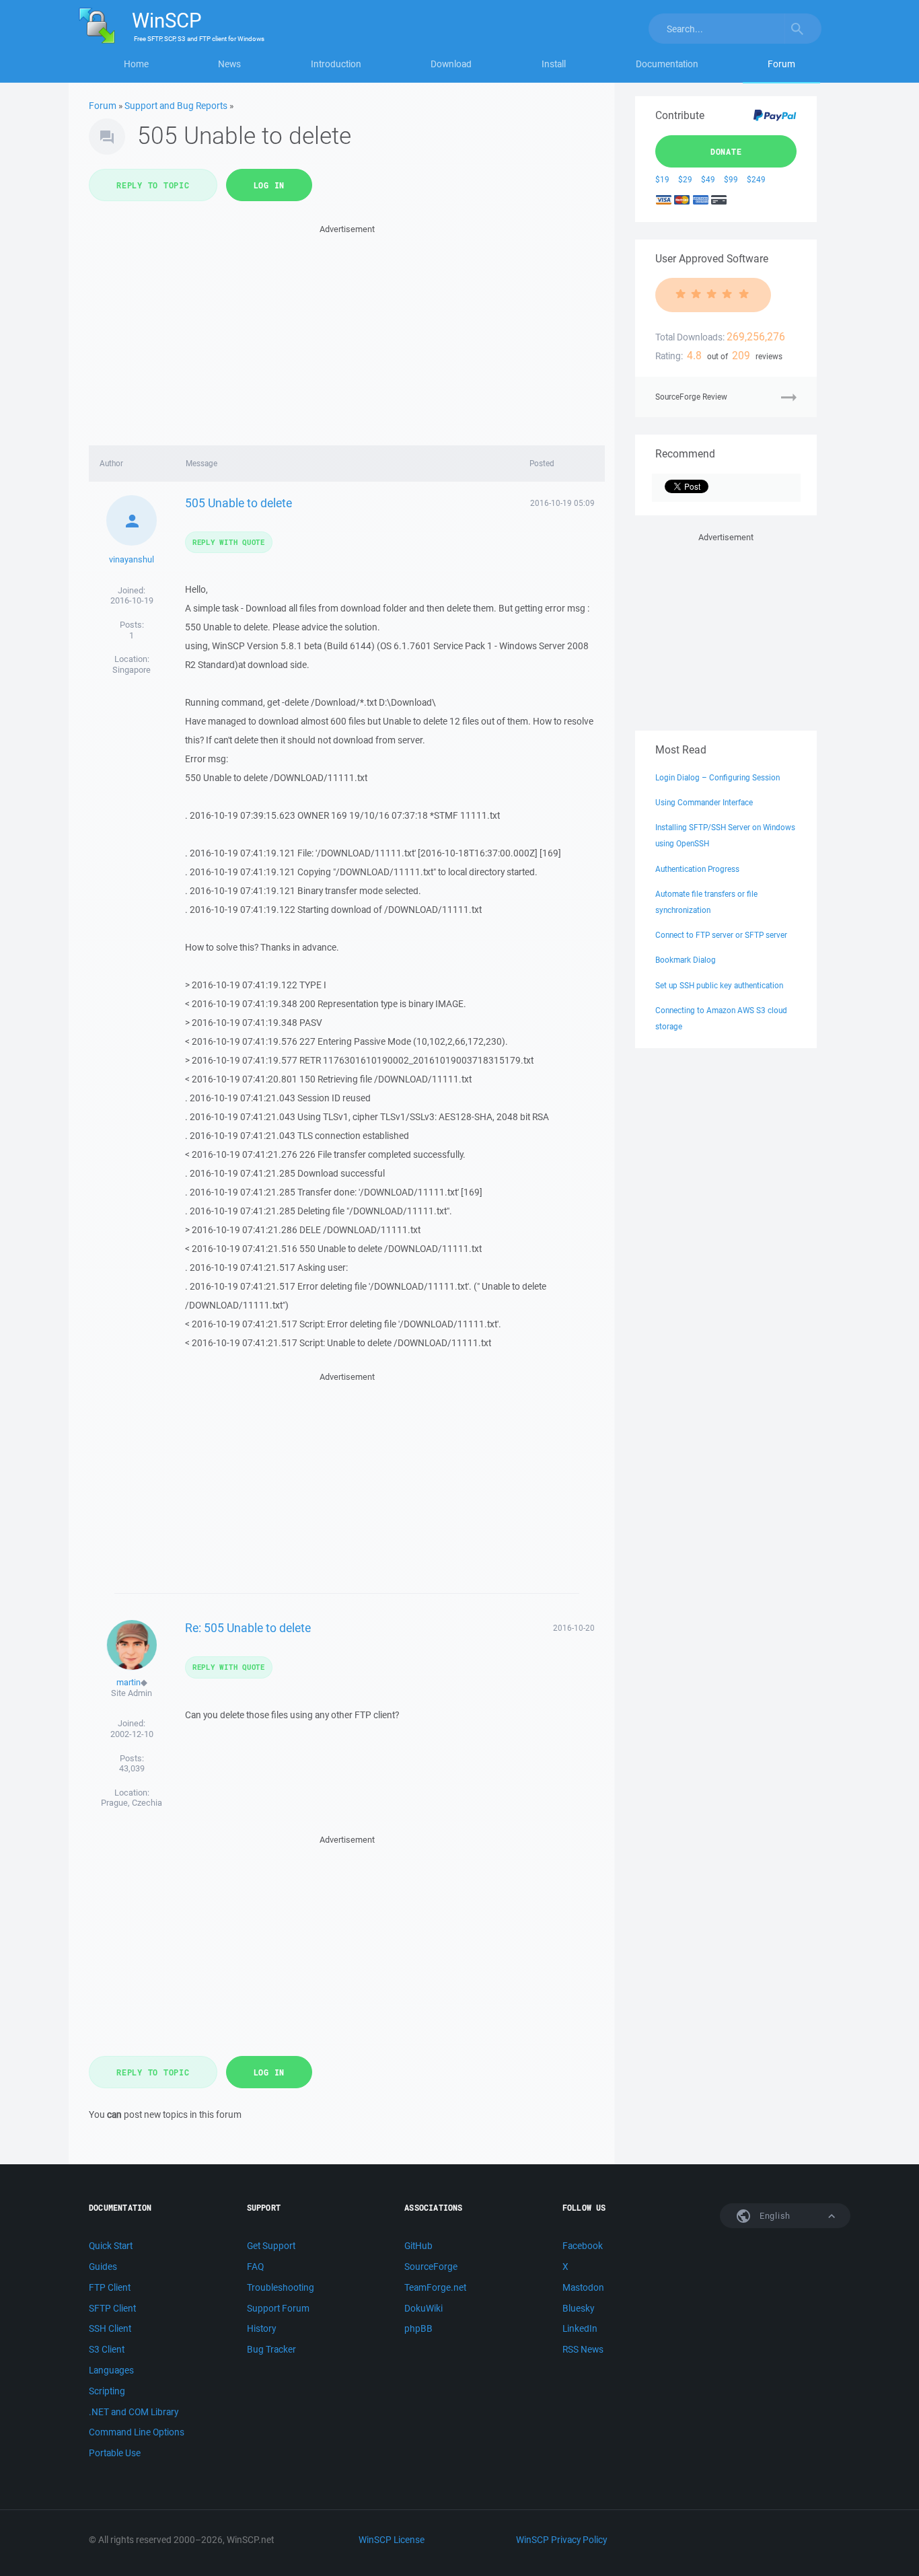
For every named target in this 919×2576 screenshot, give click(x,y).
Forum (781, 64)
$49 (708, 179)
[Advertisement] (347, 331)
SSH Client (110, 2328)
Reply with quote (229, 542)
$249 (756, 179)
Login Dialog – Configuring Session (718, 777)
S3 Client (107, 2349)
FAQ (255, 2267)
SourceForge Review (691, 397)
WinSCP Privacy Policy (561, 2540)
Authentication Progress (697, 869)
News (229, 64)
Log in (269, 185)
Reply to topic (153, 185)
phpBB (418, 2328)
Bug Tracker (271, 2349)
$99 (731, 179)
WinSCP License (392, 2540)
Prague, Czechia (132, 1803)
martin (128, 1682)
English (774, 2216)
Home (136, 64)
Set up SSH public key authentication (719, 985)
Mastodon (583, 2287)
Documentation (667, 64)
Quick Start (111, 2246)
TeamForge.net (435, 2287)
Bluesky (578, 2308)
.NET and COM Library (134, 2412)
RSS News (583, 2349)
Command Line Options (137, 2432)
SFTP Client (112, 2308)
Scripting (107, 2391)
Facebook (583, 2246)
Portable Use (115, 2453)
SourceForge (431, 2267)
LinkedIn (580, 2328)
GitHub (418, 2246)
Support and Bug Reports (176, 106)
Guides (103, 2267)
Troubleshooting (281, 2287)
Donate (726, 151)
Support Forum (278, 2308)
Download (451, 64)
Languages (111, 2370)
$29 (685, 179)
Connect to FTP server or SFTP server (721, 935)
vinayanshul (132, 559)
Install (554, 64)
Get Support (271, 2246)
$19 (662, 179)
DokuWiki (424, 2308)
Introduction (336, 64)
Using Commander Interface (704, 802)
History (261, 2328)
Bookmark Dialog (686, 960)
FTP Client (110, 2287)
